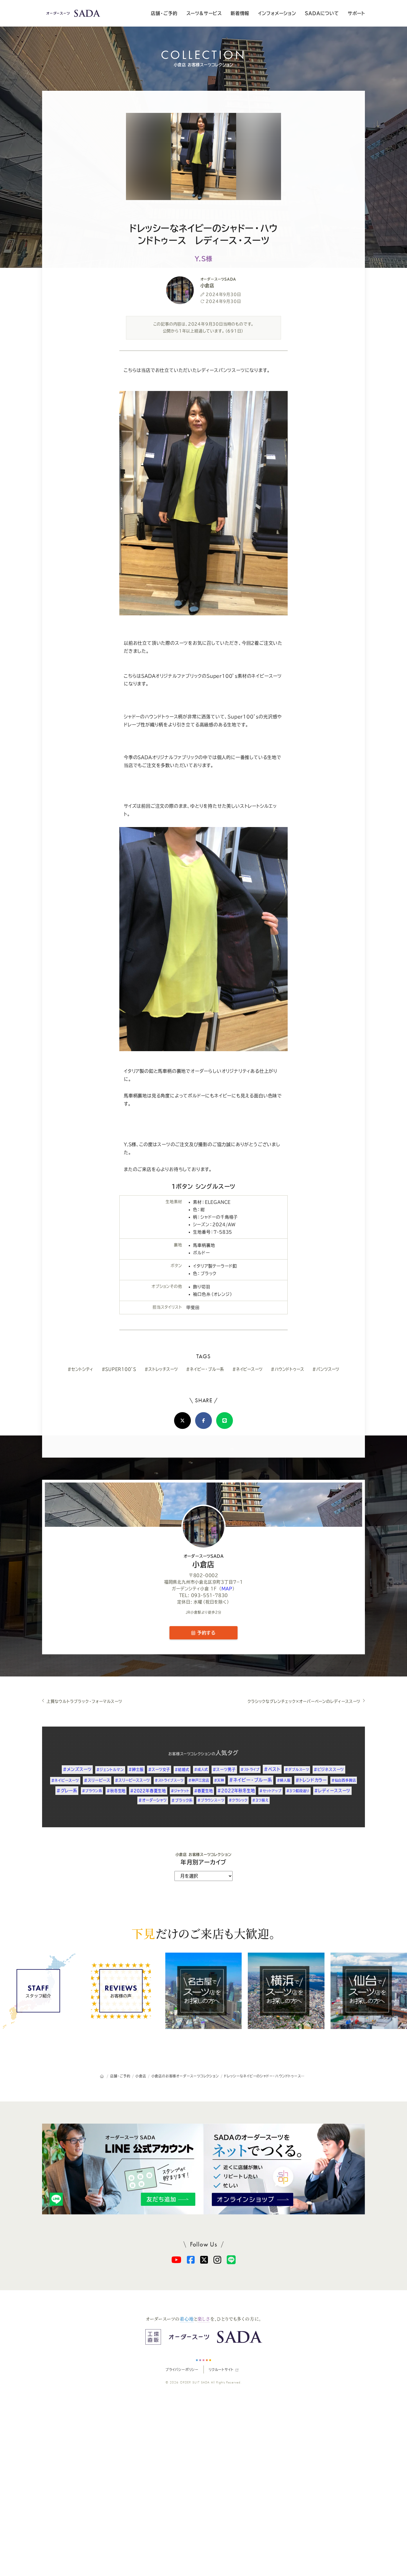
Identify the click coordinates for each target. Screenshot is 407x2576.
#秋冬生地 (116, 1791)
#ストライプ (250, 1769)
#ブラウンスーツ (211, 1800)
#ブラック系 (182, 1800)
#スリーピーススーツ (132, 1780)
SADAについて (322, 13)
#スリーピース (97, 1780)
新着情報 (240, 13)
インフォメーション (277, 13)
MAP (227, 1589)
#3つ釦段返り (298, 1791)
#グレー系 (67, 1791)
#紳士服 (136, 1769)
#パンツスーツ (326, 1369)
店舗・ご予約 (164, 13)
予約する (205, 1633)
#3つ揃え (260, 1800)
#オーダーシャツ (153, 1800)
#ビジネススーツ (329, 1769)
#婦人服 (284, 1780)
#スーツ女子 (159, 1769)
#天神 (219, 1780)
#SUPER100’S (119, 1369)
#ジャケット (180, 1791)
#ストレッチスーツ (161, 1369)
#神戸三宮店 (199, 1780)
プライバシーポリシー (182, 2370)
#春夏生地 (203, 1791)
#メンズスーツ (77, 1769)
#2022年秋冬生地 (236, 1791)
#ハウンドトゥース (287, 1369)
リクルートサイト (221, 2370)
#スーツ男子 (224, 1769)
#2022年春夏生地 (148, 1791)
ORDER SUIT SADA (195, 2382)
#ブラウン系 (92, 1791)
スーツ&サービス (204, 13)
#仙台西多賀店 (344, 1780)
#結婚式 (182, 1770)
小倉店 (204, 1561)
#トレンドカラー (311, 1780)
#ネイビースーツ (247, 1369)
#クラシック (238, 1800)
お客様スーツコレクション (190, 1754)
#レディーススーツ (332, 1791)
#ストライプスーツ (169, 1780)
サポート (356, 13)
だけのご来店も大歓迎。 (203, 1933)
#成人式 (201, 1769)
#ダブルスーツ (297, 1769)
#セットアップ (271, 1791)
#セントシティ (80, 1369)
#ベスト (272, 1769)
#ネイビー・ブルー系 (205, 1369)
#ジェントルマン (110, 1770)
